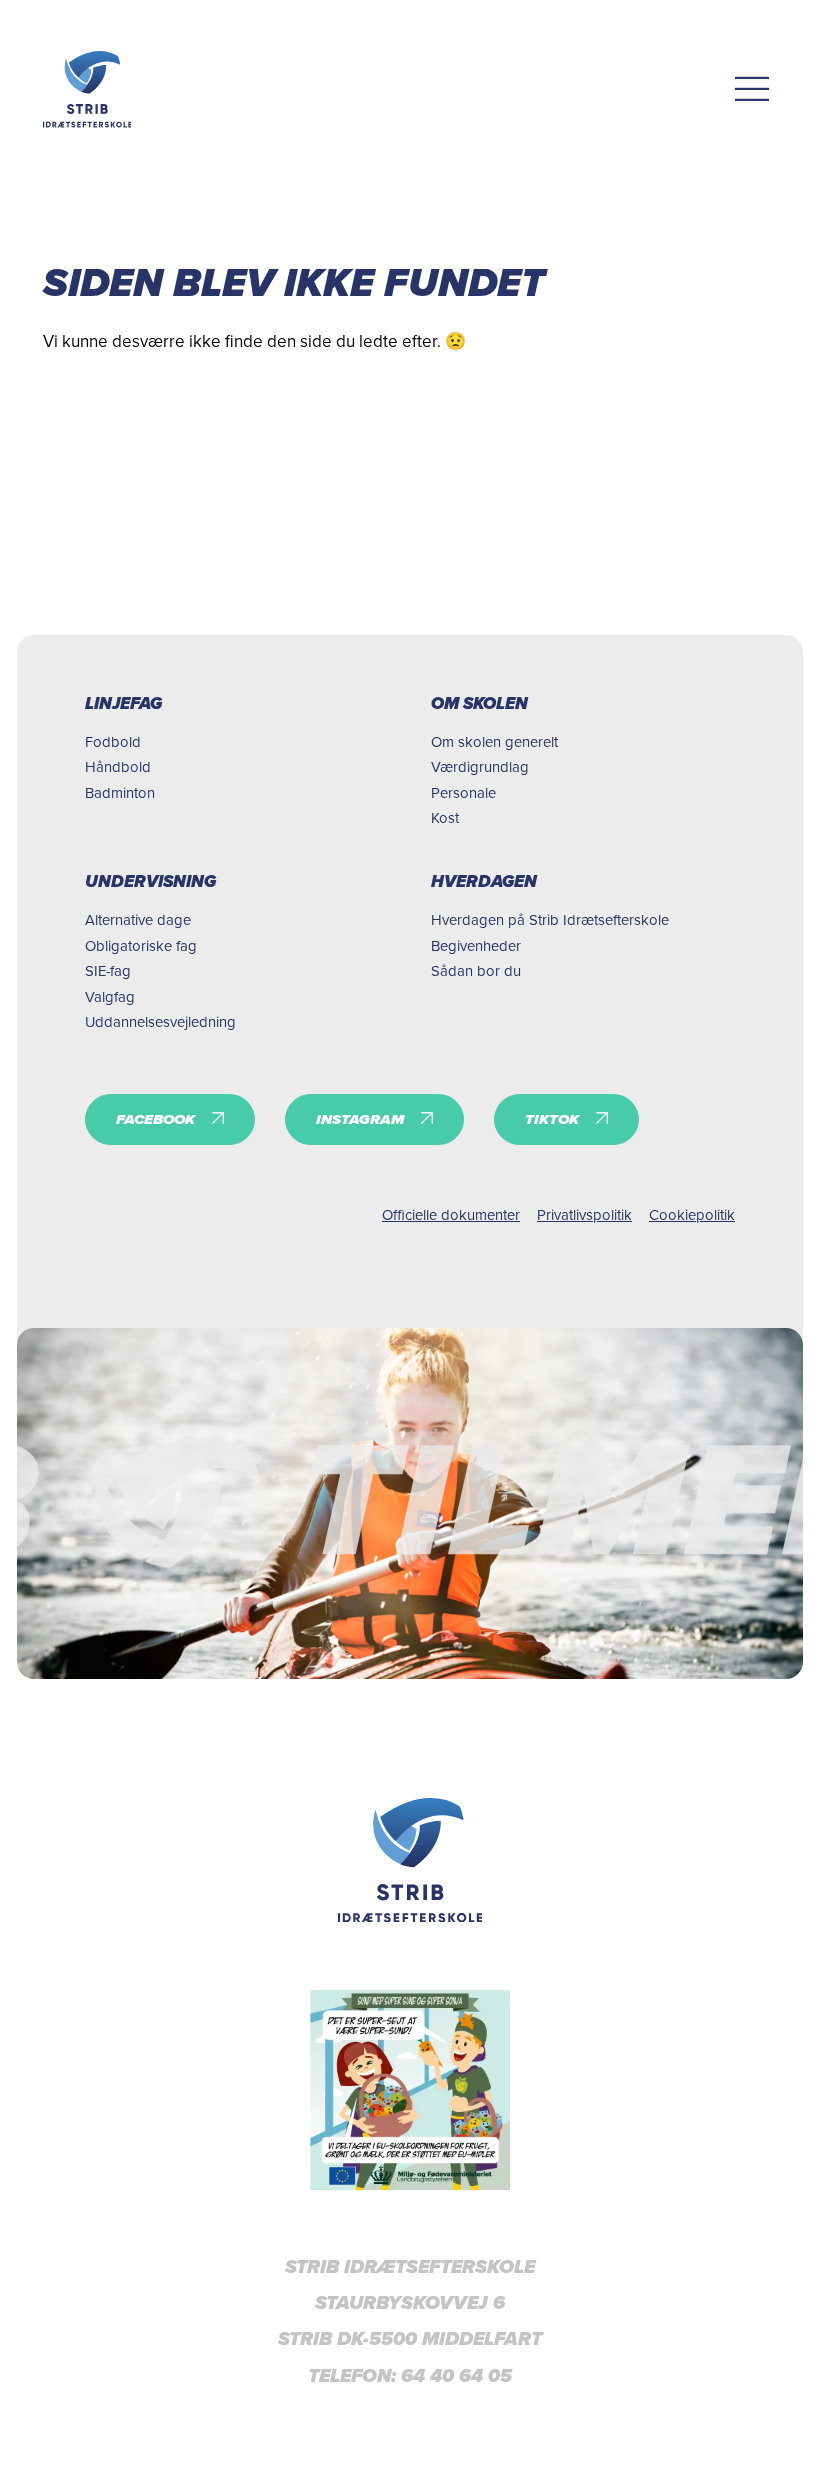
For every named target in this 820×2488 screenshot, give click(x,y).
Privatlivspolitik (584, 1214)
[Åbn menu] (752, 89)
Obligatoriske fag (141, 945)
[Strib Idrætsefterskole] (87, 89)
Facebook (155, 1119)
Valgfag (110, 996)
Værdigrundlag (480, 766)
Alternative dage (138, 919)
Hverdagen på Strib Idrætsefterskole (550, 919)
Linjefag (123, 703)
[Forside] (410, 1860)
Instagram (360, 1119)
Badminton (120, 792)
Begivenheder (476, 945)
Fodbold (113, 741)
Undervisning (150, 881)
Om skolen (479, 703)
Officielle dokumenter (451, 1214)
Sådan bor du (476, 970)
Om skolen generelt (494, 741)
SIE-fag (108, 970)
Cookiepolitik (692, 1214)
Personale (463, 792)
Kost (445, 817)
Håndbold (118, 766)
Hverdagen (484, 881)
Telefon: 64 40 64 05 (410, 2376)
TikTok (552, 1119)
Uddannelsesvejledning (160, 1021)
